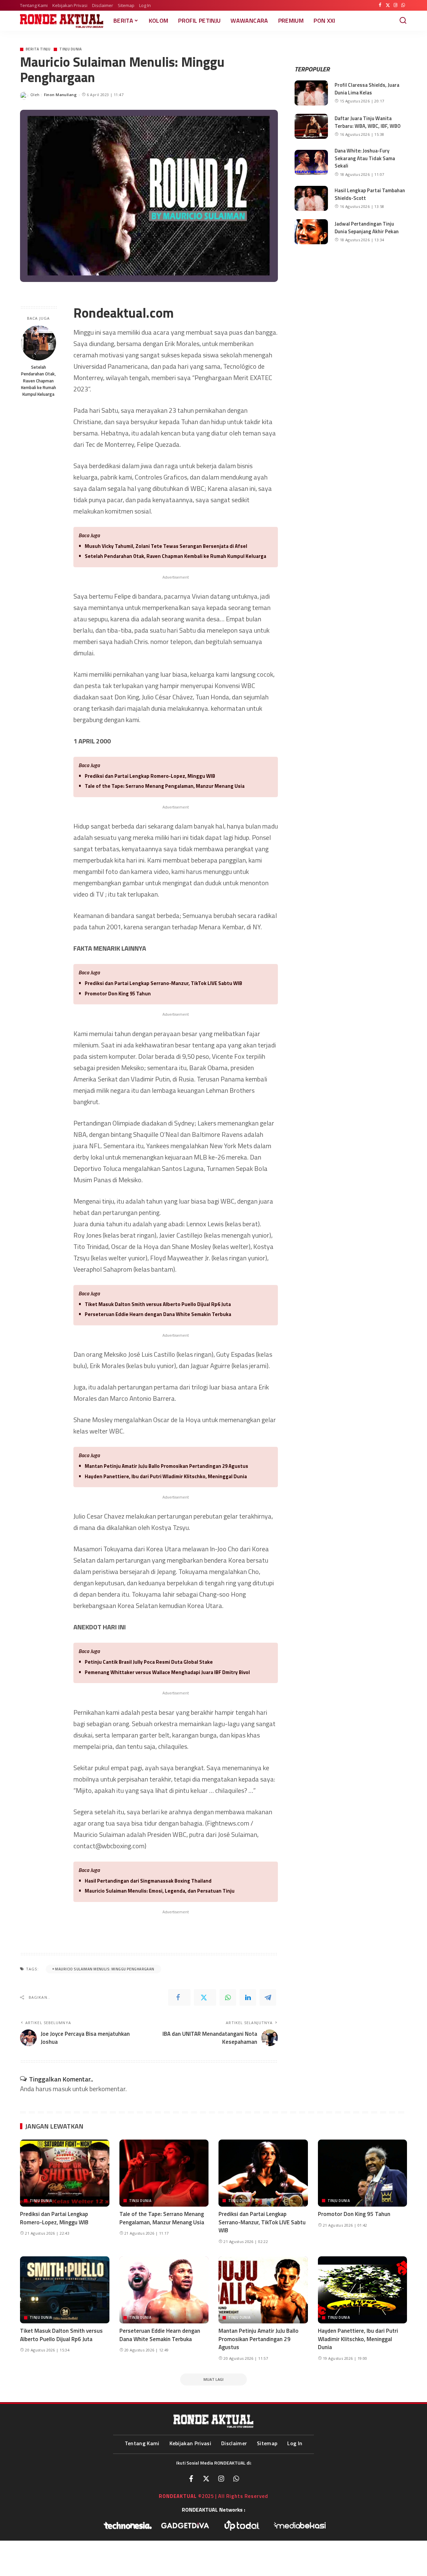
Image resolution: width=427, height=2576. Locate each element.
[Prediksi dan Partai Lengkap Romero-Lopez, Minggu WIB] (65, 2173)
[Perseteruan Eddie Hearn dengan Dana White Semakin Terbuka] (164, 2290)
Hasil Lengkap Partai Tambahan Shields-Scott (370, 194)
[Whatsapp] (236, 2479)
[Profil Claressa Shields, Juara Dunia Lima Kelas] (311, 93)
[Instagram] (395, 5)
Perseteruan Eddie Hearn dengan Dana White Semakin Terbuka (158, 1314)
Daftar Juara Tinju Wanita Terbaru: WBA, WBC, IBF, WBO (368, 122)
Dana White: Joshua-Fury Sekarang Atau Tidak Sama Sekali (365, 158)
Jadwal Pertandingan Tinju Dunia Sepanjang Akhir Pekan (367, 228)
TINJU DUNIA (71, 49)
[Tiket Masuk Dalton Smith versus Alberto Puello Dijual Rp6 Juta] (65, 2290)
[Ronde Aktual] (62, 21)
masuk (62, 2089)
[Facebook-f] (191, 2479)
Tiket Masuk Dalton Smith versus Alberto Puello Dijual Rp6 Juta (158, 1304)
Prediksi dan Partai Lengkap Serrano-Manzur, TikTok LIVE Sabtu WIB (163, 983)
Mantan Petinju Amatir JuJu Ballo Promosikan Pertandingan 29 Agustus (166, 1466)
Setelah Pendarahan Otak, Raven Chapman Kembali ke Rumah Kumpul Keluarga (39, 381)
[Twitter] (388, 5)
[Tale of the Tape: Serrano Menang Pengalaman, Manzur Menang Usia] (164, 2173)
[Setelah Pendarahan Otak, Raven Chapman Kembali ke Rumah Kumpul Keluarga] (39, 343)
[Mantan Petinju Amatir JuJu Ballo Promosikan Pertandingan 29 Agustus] (263, 2290)
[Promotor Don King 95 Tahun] (363, 2173)
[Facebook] (380, 5)
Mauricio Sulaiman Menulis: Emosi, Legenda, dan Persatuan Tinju (160, 1891)
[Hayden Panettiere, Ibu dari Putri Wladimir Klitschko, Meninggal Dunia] (363, 2290)
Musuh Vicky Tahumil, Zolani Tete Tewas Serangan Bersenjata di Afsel (166, 546)
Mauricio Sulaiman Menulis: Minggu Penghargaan (105, 1969)
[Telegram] (268, 1997)
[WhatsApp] (403, 5)
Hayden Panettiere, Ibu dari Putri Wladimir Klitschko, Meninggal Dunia (166, 1476)
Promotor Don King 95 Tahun (118, 994)
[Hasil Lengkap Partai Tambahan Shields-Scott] (311, 198)
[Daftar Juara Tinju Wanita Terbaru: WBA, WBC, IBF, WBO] (311, 126)
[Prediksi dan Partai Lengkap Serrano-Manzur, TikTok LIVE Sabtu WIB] (263, 2173)
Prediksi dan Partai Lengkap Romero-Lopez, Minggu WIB (150, 776)
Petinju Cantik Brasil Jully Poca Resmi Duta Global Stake (149, 1662)
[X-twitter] (206, 2479)
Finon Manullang (60, 95)
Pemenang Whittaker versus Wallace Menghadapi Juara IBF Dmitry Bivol (167, 1672)
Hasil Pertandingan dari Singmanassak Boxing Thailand (148, 1881)
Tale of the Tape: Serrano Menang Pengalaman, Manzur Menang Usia (165, 786)
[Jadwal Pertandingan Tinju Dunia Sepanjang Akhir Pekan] (311, 232)
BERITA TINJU (38, 49)
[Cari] (403, 21)
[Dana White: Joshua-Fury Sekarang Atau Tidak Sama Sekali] (311, 162)
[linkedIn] (248, 1997)
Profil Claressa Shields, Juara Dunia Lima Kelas (367, 89)
